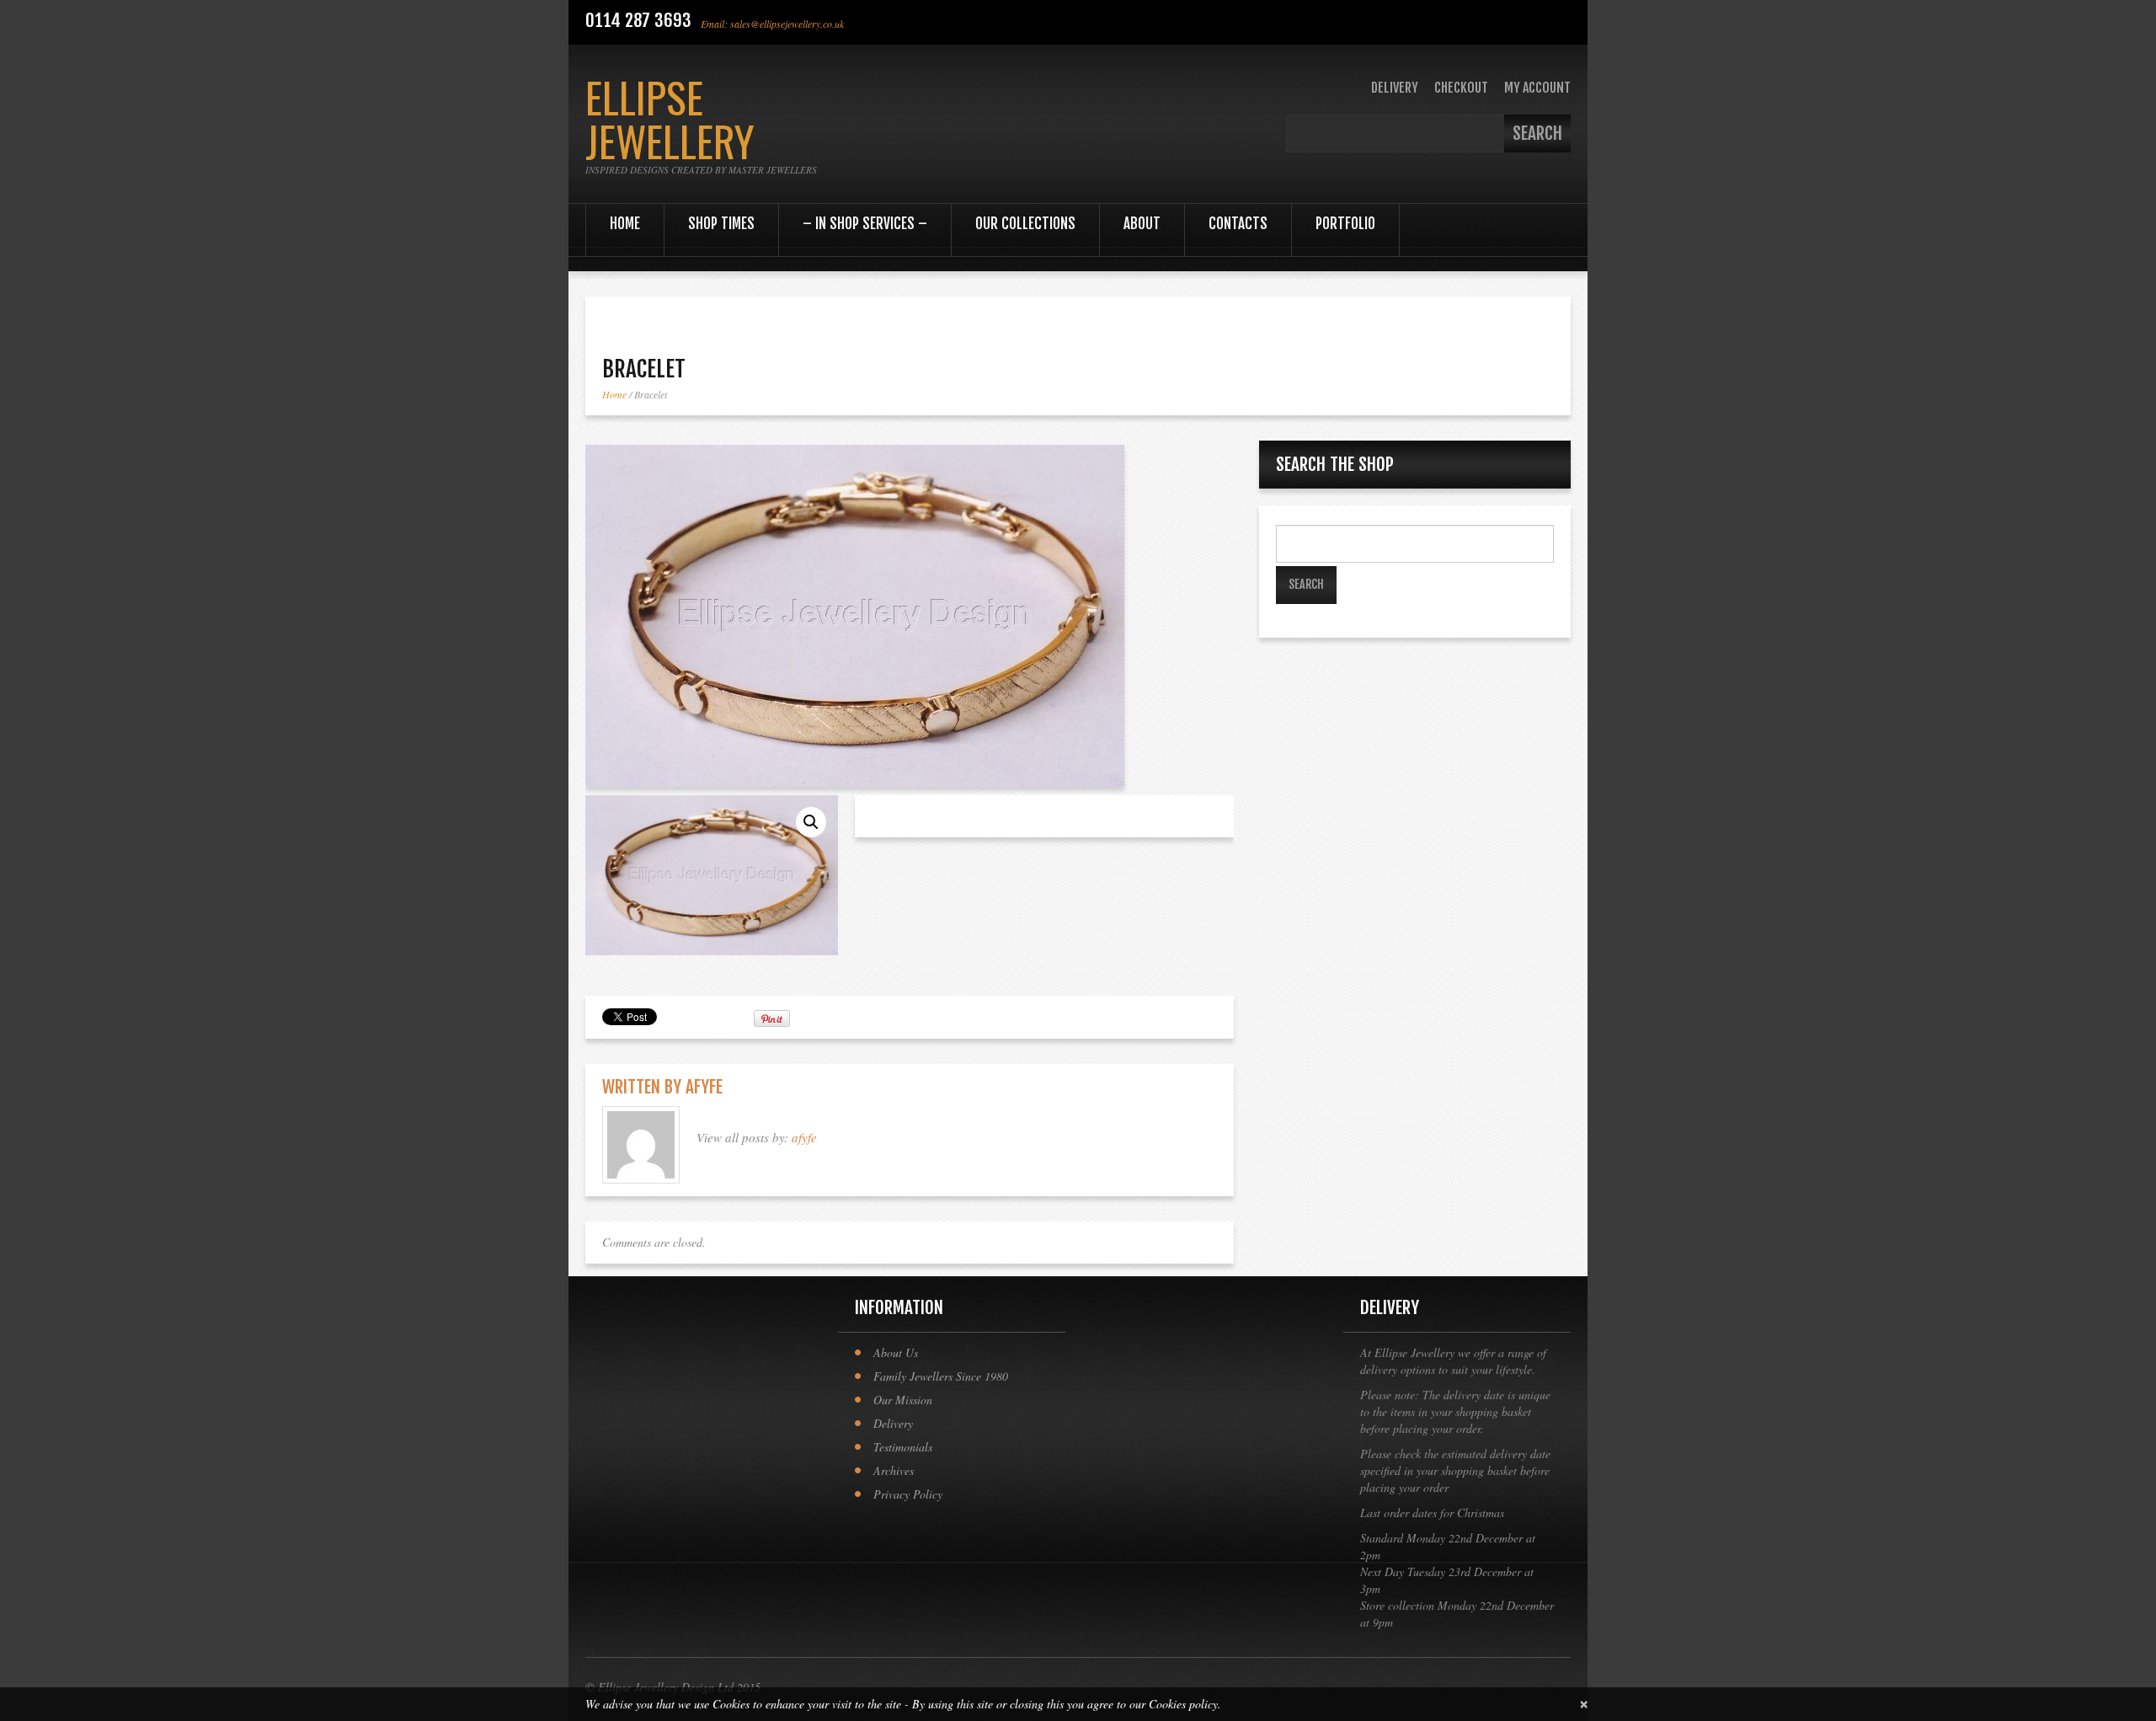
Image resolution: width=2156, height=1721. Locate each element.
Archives (894, 1470)
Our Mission (903, 1400)
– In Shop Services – (865, 224)
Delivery (1395, 88)
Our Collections (1025, 224)
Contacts (1238, 224)
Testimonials (903, 1447)
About (1142, 224)
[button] (811, 822)
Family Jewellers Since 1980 (941, 1376)
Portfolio (1345, 224)
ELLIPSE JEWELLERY (670, 118)
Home (625, 224)
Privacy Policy (908, 1494)
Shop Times (721, 224)
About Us (896, 1352)
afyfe (704, 1087)
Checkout (1461, 88)
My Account (1537, 88)
